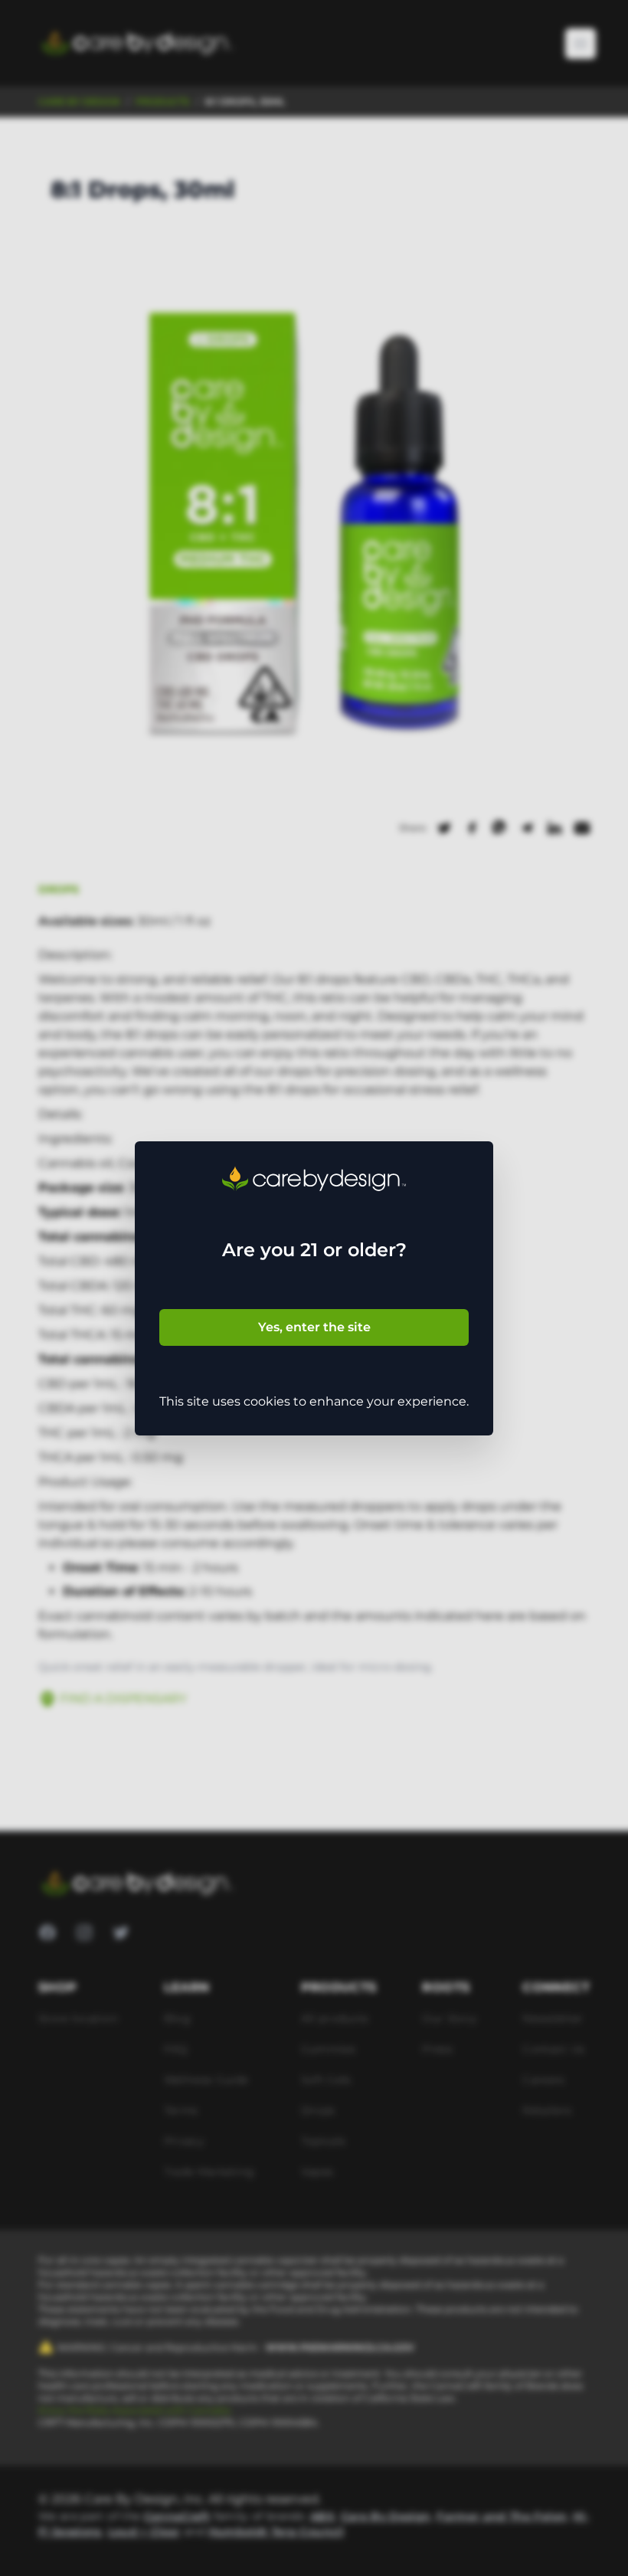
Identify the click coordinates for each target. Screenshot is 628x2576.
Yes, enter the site (314, 1327)
